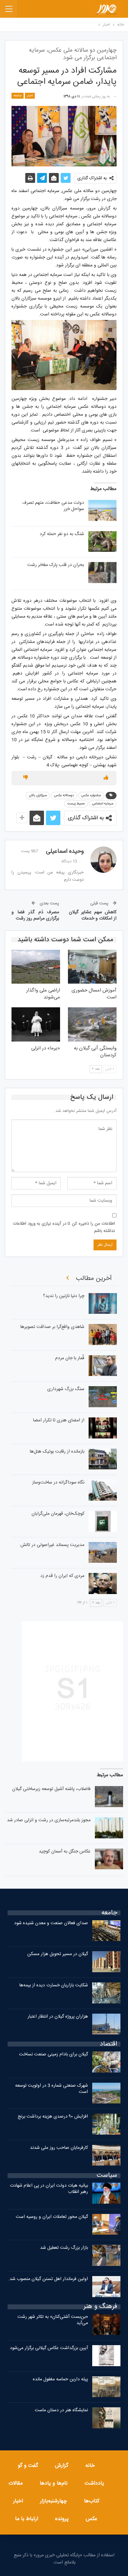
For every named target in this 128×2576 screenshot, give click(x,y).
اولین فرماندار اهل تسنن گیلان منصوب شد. (48, 2279)
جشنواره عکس (91, 796)
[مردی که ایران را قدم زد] (103, 1583)
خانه (90, 2466)
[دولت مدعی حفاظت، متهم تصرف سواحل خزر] (102, 510)
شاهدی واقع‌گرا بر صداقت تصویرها (52, 1327)
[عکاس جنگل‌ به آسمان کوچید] (109, 1859)
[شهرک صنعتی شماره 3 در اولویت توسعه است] (106, 2093)
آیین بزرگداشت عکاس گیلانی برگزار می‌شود (49, 2348)
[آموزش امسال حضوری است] (92, 967)
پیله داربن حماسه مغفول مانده (60, 2379)
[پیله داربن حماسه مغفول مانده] (106, 2387)
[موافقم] (106, 778)
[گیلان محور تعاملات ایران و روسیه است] (106, 2224)
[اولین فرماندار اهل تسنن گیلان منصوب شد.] (106, 2287)
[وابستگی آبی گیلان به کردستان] (92, 1024)
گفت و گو (28, 2466)
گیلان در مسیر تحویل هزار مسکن (58, 1954)
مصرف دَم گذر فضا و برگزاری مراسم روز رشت (35, 916)
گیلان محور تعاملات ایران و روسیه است (52, 2217)
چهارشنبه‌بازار (53, 2501)
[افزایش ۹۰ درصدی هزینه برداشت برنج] (106, 2124)
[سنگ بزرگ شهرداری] (103, 1397)
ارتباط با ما (27, 2519)
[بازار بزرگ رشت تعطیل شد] (106, 2255)
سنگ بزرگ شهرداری (66, 1389)
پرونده (62, 2519)
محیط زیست (76, 804)
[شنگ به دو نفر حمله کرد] (102, 542)
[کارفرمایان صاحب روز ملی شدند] (106, 2155)
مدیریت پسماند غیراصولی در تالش (52, 1545)
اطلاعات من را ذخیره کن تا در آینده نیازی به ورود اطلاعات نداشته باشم (64, 1227)
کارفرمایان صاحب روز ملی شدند (59, 2148)
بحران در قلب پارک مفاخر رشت (56, 565)
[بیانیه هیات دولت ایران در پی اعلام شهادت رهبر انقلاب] (106, 2193)
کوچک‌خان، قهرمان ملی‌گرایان (58, 1514)
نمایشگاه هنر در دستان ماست (61, 2410)
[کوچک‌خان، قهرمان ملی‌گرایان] (103, 1521)
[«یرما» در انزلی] (36, 1024)
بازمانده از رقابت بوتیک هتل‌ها (57, 1452)
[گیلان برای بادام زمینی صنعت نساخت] (106, 2062)
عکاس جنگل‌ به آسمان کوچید (65, 1852)
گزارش (62, 2466)
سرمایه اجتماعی (103, 804)
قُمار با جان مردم (70, 1358)
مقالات (16, 2483)
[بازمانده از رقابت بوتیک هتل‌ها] (103, 1459)
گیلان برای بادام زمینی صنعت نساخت (53, 2054)
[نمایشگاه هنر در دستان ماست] (106, 2418)
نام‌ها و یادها (54, 2483)
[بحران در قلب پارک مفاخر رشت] (102, 573)
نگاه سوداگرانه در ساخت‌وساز (58, 1483)
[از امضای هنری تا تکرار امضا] (103, 1428)
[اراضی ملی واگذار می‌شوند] (36, 967)
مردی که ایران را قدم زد (62, 1576)
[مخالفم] (26, 778)
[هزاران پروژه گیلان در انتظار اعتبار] (106, 2024)
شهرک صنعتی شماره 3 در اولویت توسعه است (52, 2089)
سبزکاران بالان (38, 796)
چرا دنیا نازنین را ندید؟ (64, 1296)
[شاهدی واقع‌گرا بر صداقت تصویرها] (103, 1335)
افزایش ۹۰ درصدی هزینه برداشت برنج (53, 2117)
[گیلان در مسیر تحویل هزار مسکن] (106, 1962)
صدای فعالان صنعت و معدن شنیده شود (51, 1923)
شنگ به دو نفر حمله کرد (62, 534)
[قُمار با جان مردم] (103, 1366)
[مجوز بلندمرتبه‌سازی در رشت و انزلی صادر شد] (109, 1828)
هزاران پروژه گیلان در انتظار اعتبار (58, 2017)
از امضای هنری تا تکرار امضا (59, 1420)
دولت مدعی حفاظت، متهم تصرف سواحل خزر (53, 506)
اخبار (30, 96)
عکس (92, 2519)
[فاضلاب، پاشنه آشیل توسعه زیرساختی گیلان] (109, 1797)
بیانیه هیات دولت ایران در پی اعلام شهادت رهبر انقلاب (49, 2189)
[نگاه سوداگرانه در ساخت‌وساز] (103, 1490)
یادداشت (94, 2483)
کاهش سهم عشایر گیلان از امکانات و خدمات (93, 916)
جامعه (18, 96)
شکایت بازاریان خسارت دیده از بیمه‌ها (54, 1985)
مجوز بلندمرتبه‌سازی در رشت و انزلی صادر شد (49, 1820)
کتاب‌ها (92, 2501)
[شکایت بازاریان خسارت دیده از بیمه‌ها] (106, 1993)
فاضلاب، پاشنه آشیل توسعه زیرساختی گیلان (51, 1789)
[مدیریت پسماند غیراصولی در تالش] (103, 1553)
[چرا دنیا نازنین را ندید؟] (103, 1304)
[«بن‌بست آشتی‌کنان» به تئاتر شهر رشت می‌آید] (106, 2324)
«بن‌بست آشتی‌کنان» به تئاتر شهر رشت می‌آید (53, 2320)
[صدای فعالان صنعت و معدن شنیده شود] (106, 1931)
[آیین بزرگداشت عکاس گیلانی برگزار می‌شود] (106, 2356)
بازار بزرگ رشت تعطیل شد (64, 2248)
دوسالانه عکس (64, 796)
